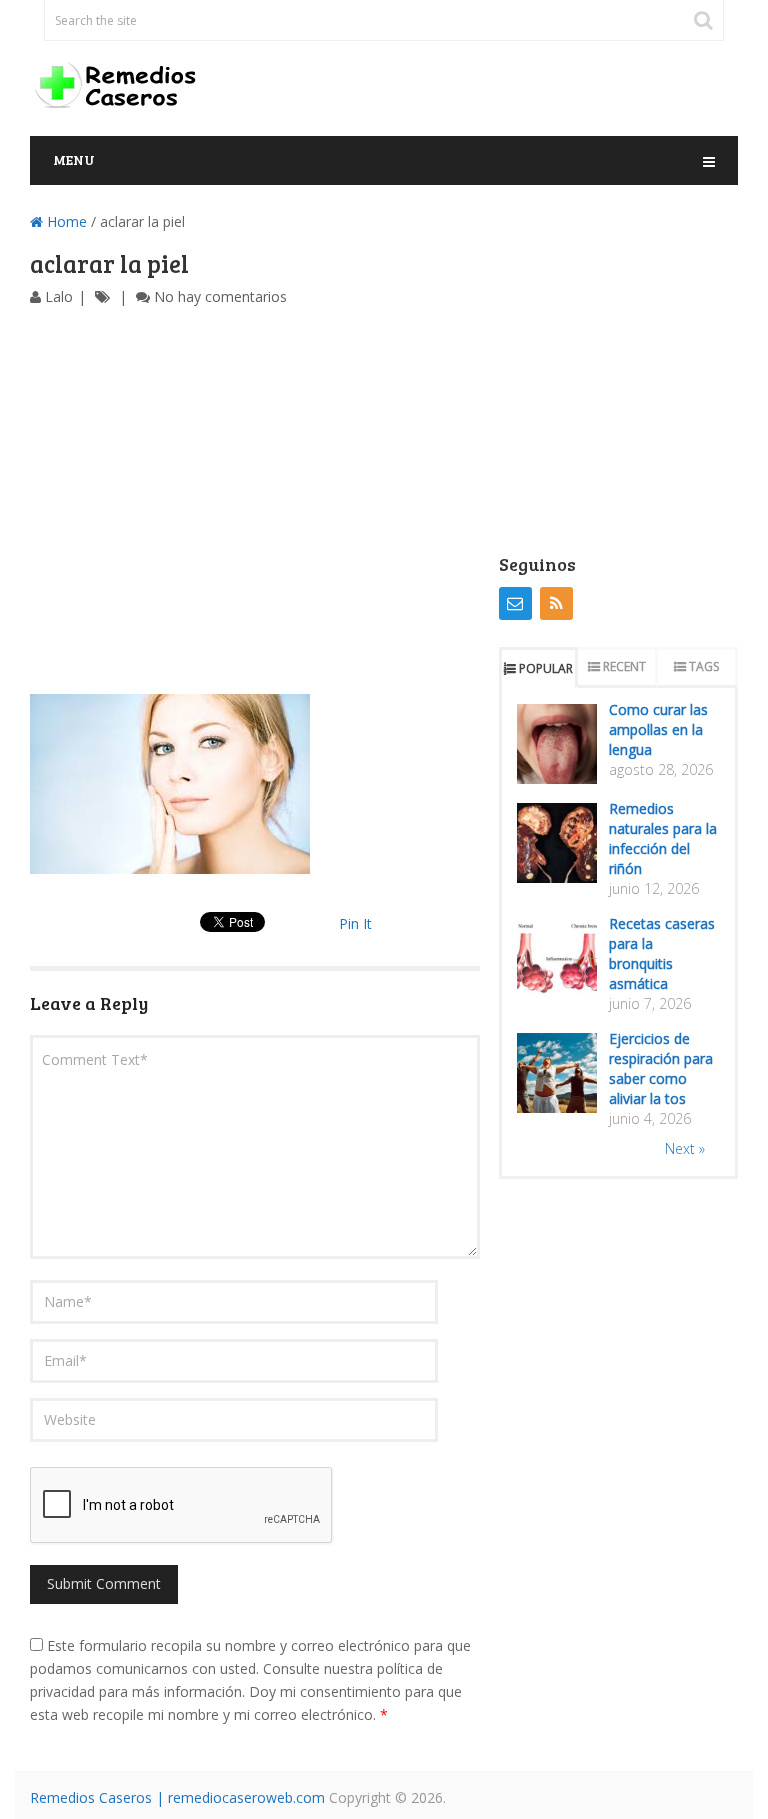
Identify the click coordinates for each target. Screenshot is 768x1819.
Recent (624, 666)
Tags (704, 666)
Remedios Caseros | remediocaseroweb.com (177, 1797)
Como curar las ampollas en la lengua (658, 729)
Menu (74, 159)
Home (65, 221)
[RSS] (556, 603)
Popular (546, 668)
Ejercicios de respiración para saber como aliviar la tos (661, 1068)
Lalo (59, 296)
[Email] (515, 603)
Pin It (355, 923)
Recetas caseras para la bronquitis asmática (662, 953)
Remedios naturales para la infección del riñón (663, 838)
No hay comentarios (220, 296)
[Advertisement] (255, 501)
